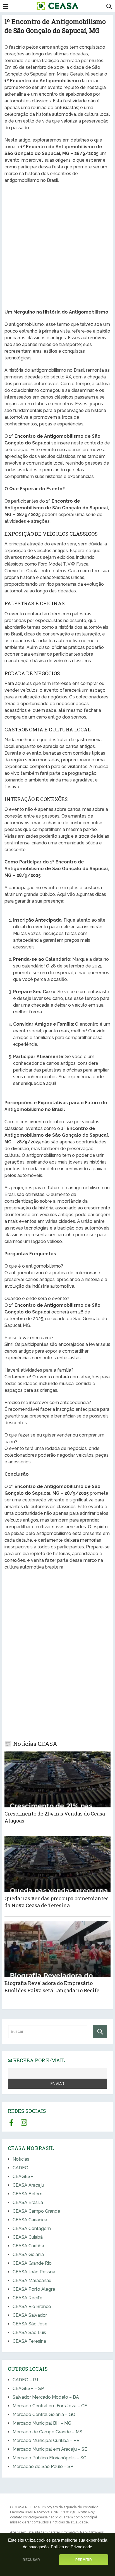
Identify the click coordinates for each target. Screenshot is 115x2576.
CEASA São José (30, 2324)
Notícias (21, 2159)
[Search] (100, 2031)
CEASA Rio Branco (32, 2307)
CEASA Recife (27, 2298)
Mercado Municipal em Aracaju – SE (50, 2449)
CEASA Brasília (28, 2202)
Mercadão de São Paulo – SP (43, 2466)
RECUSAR (31, 2560)
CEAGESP (23, 2176)
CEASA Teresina (29, 2341)
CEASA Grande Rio (32, 2263)
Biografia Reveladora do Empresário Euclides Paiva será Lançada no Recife (52, 1987)
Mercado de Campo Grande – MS (47, 2432)
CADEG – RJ (25, 2380)
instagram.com (24, 2122)
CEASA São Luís (29, 2333)
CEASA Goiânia (28, 2254)
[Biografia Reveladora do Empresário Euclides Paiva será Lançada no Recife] (57, 1949)
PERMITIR (83, 2560)
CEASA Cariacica (30, 2220)
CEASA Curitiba (28, 2246)
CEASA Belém (27, 2194)
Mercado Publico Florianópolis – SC (49, 2458)
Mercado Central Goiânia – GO (44, 2414)
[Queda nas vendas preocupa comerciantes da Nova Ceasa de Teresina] (57, 1864)
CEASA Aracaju (28, 2185)
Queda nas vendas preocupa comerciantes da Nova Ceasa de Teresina (57, 1902)
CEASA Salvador (30, 2315)
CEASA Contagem (32, 2228)
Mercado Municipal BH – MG (42, 2423)
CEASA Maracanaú (32, 2281)
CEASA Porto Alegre (34, 2289)
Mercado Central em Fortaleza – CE (50, 2406)
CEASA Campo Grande (36, 2211)
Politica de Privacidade (71, 2547)
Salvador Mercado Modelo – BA (46, 2397)
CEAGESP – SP (28, 2388)
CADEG (20, 2168)
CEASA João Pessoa (34, 2272)
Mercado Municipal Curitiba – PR (46, 2440)
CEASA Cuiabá (28, 2237)
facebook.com (11, 2122)
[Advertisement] (57, 247)
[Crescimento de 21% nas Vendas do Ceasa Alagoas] (57, 1779)
